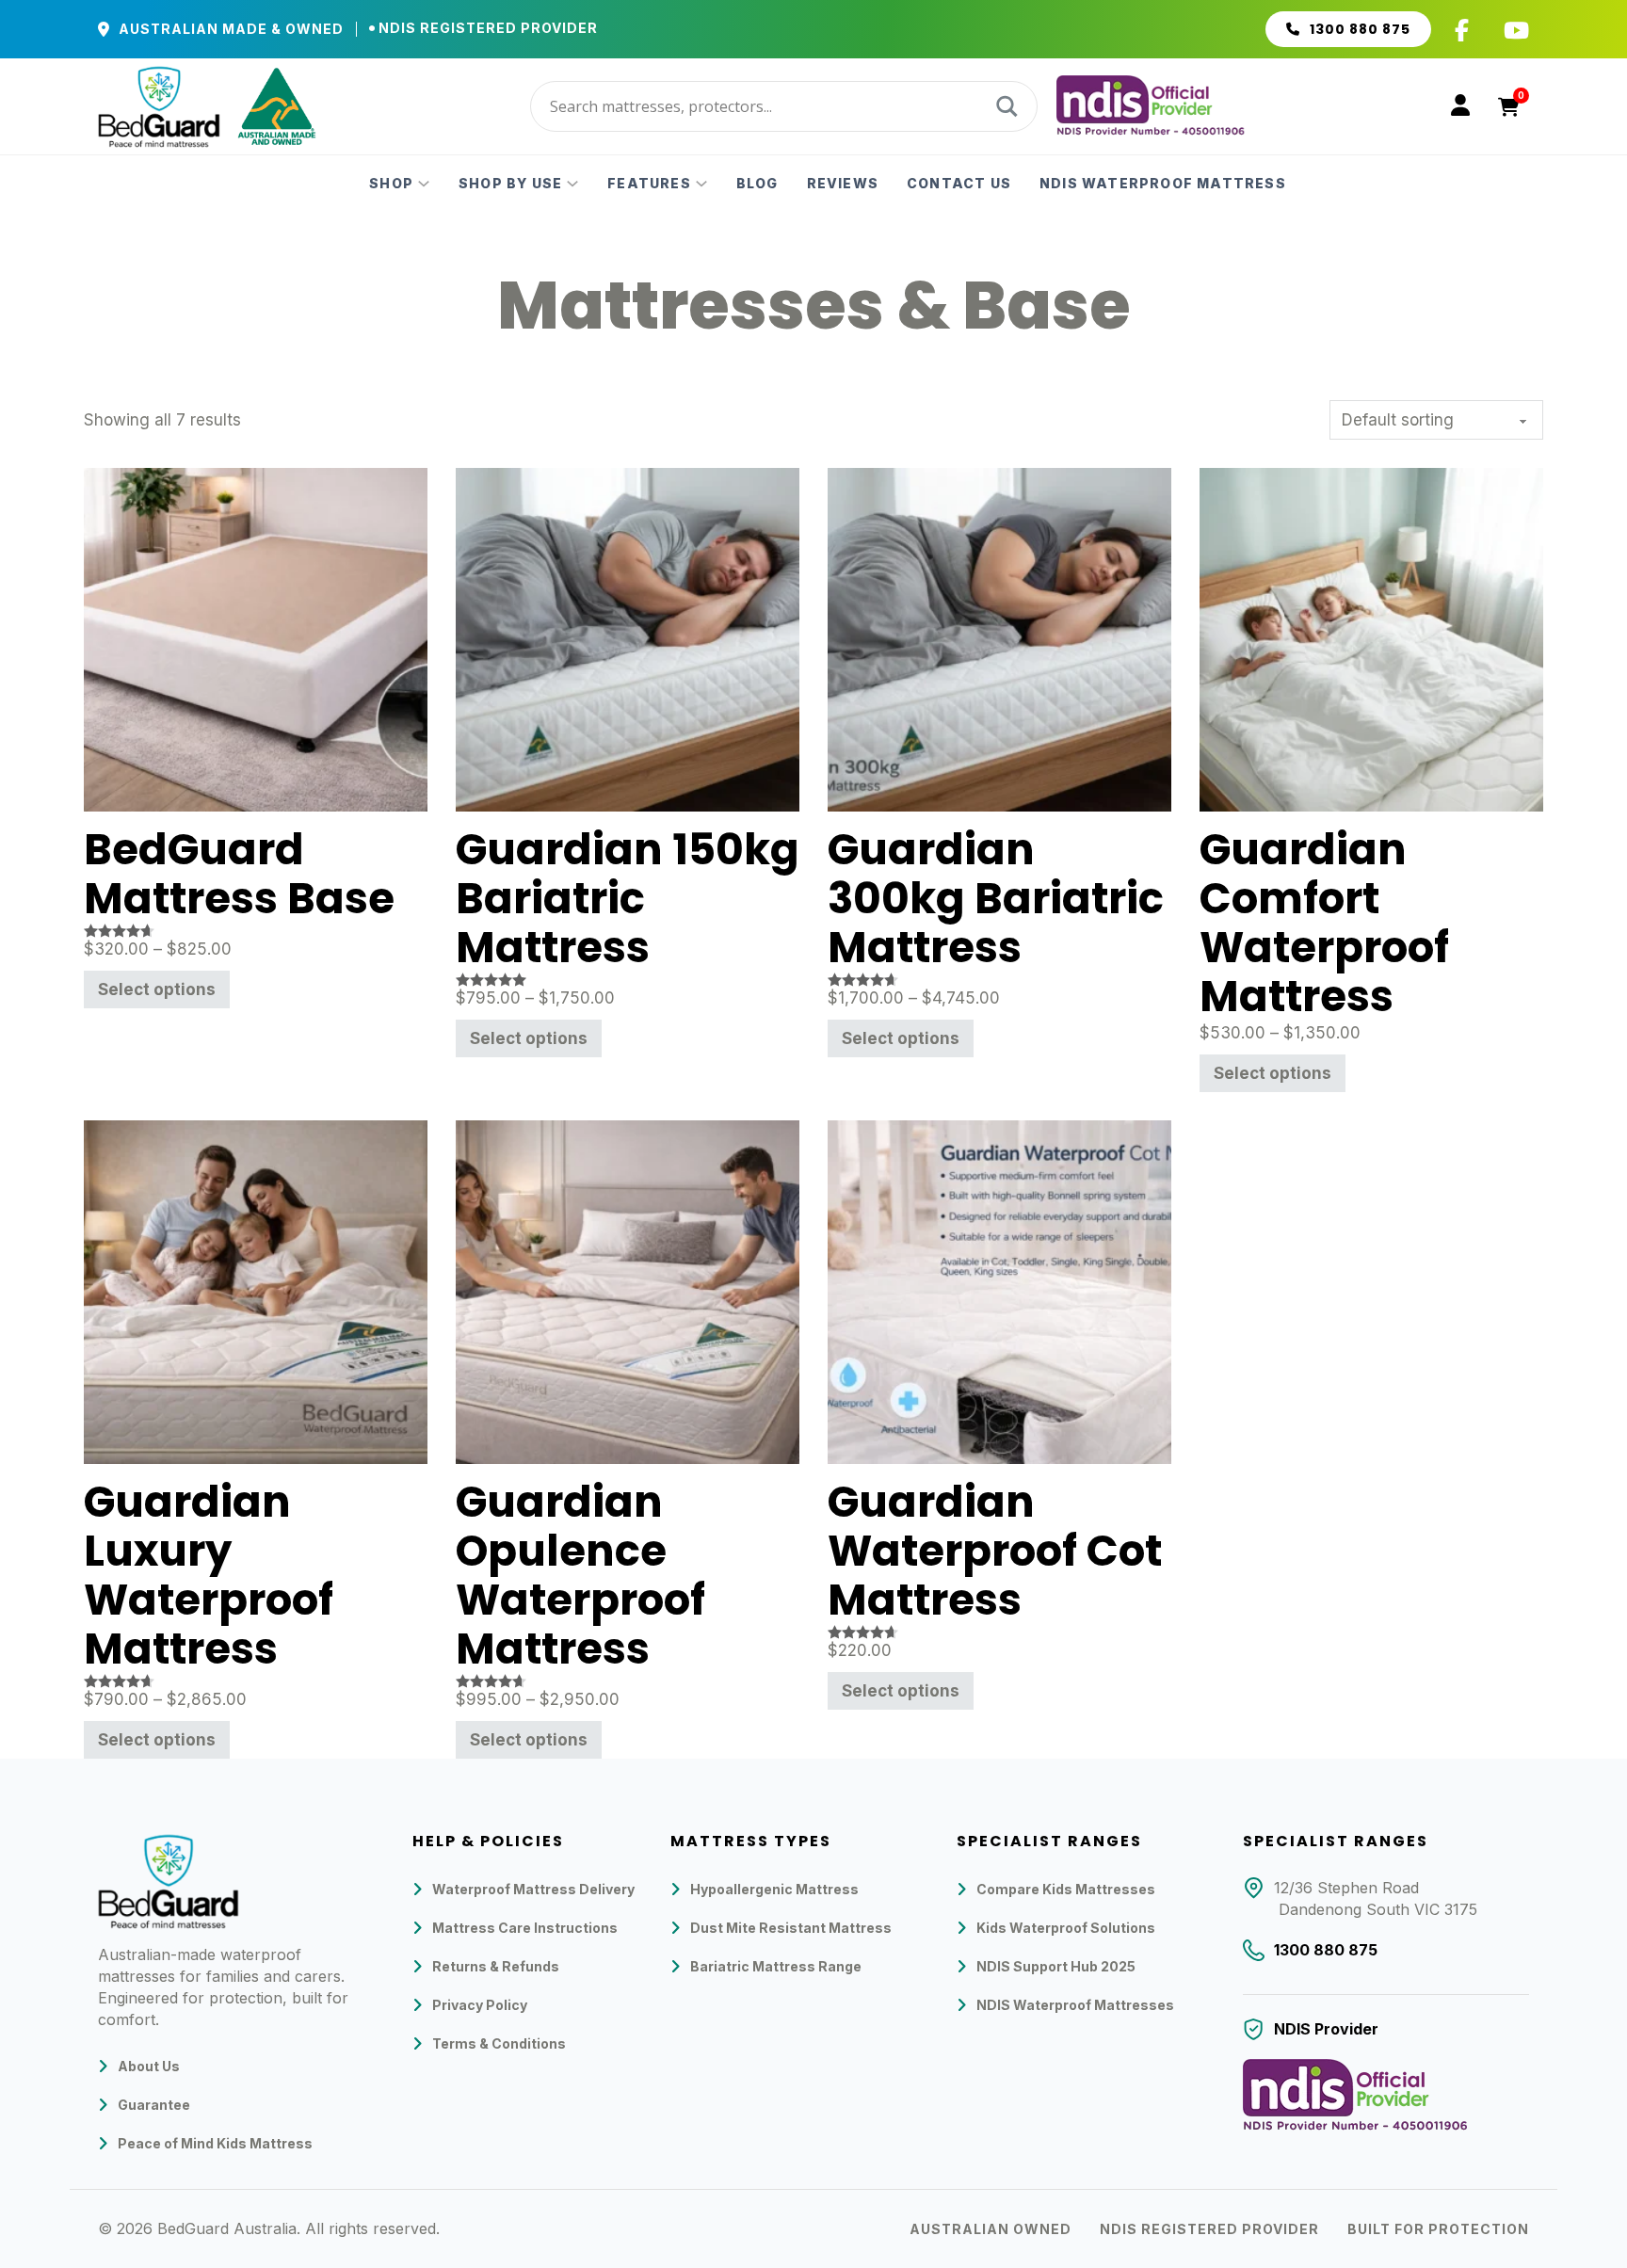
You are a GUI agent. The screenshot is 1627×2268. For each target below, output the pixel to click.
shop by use (510, 184)
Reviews (843, 184)
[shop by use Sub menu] (572, 184)
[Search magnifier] (1005, 106)
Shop (391, 184)
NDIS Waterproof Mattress (1163, 184)
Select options (157, 989)
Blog (757, 184)
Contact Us (959, 184)
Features (649, 184)
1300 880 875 (1360, 29)
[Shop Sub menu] (424, 184)
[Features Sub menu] (701, 184)
